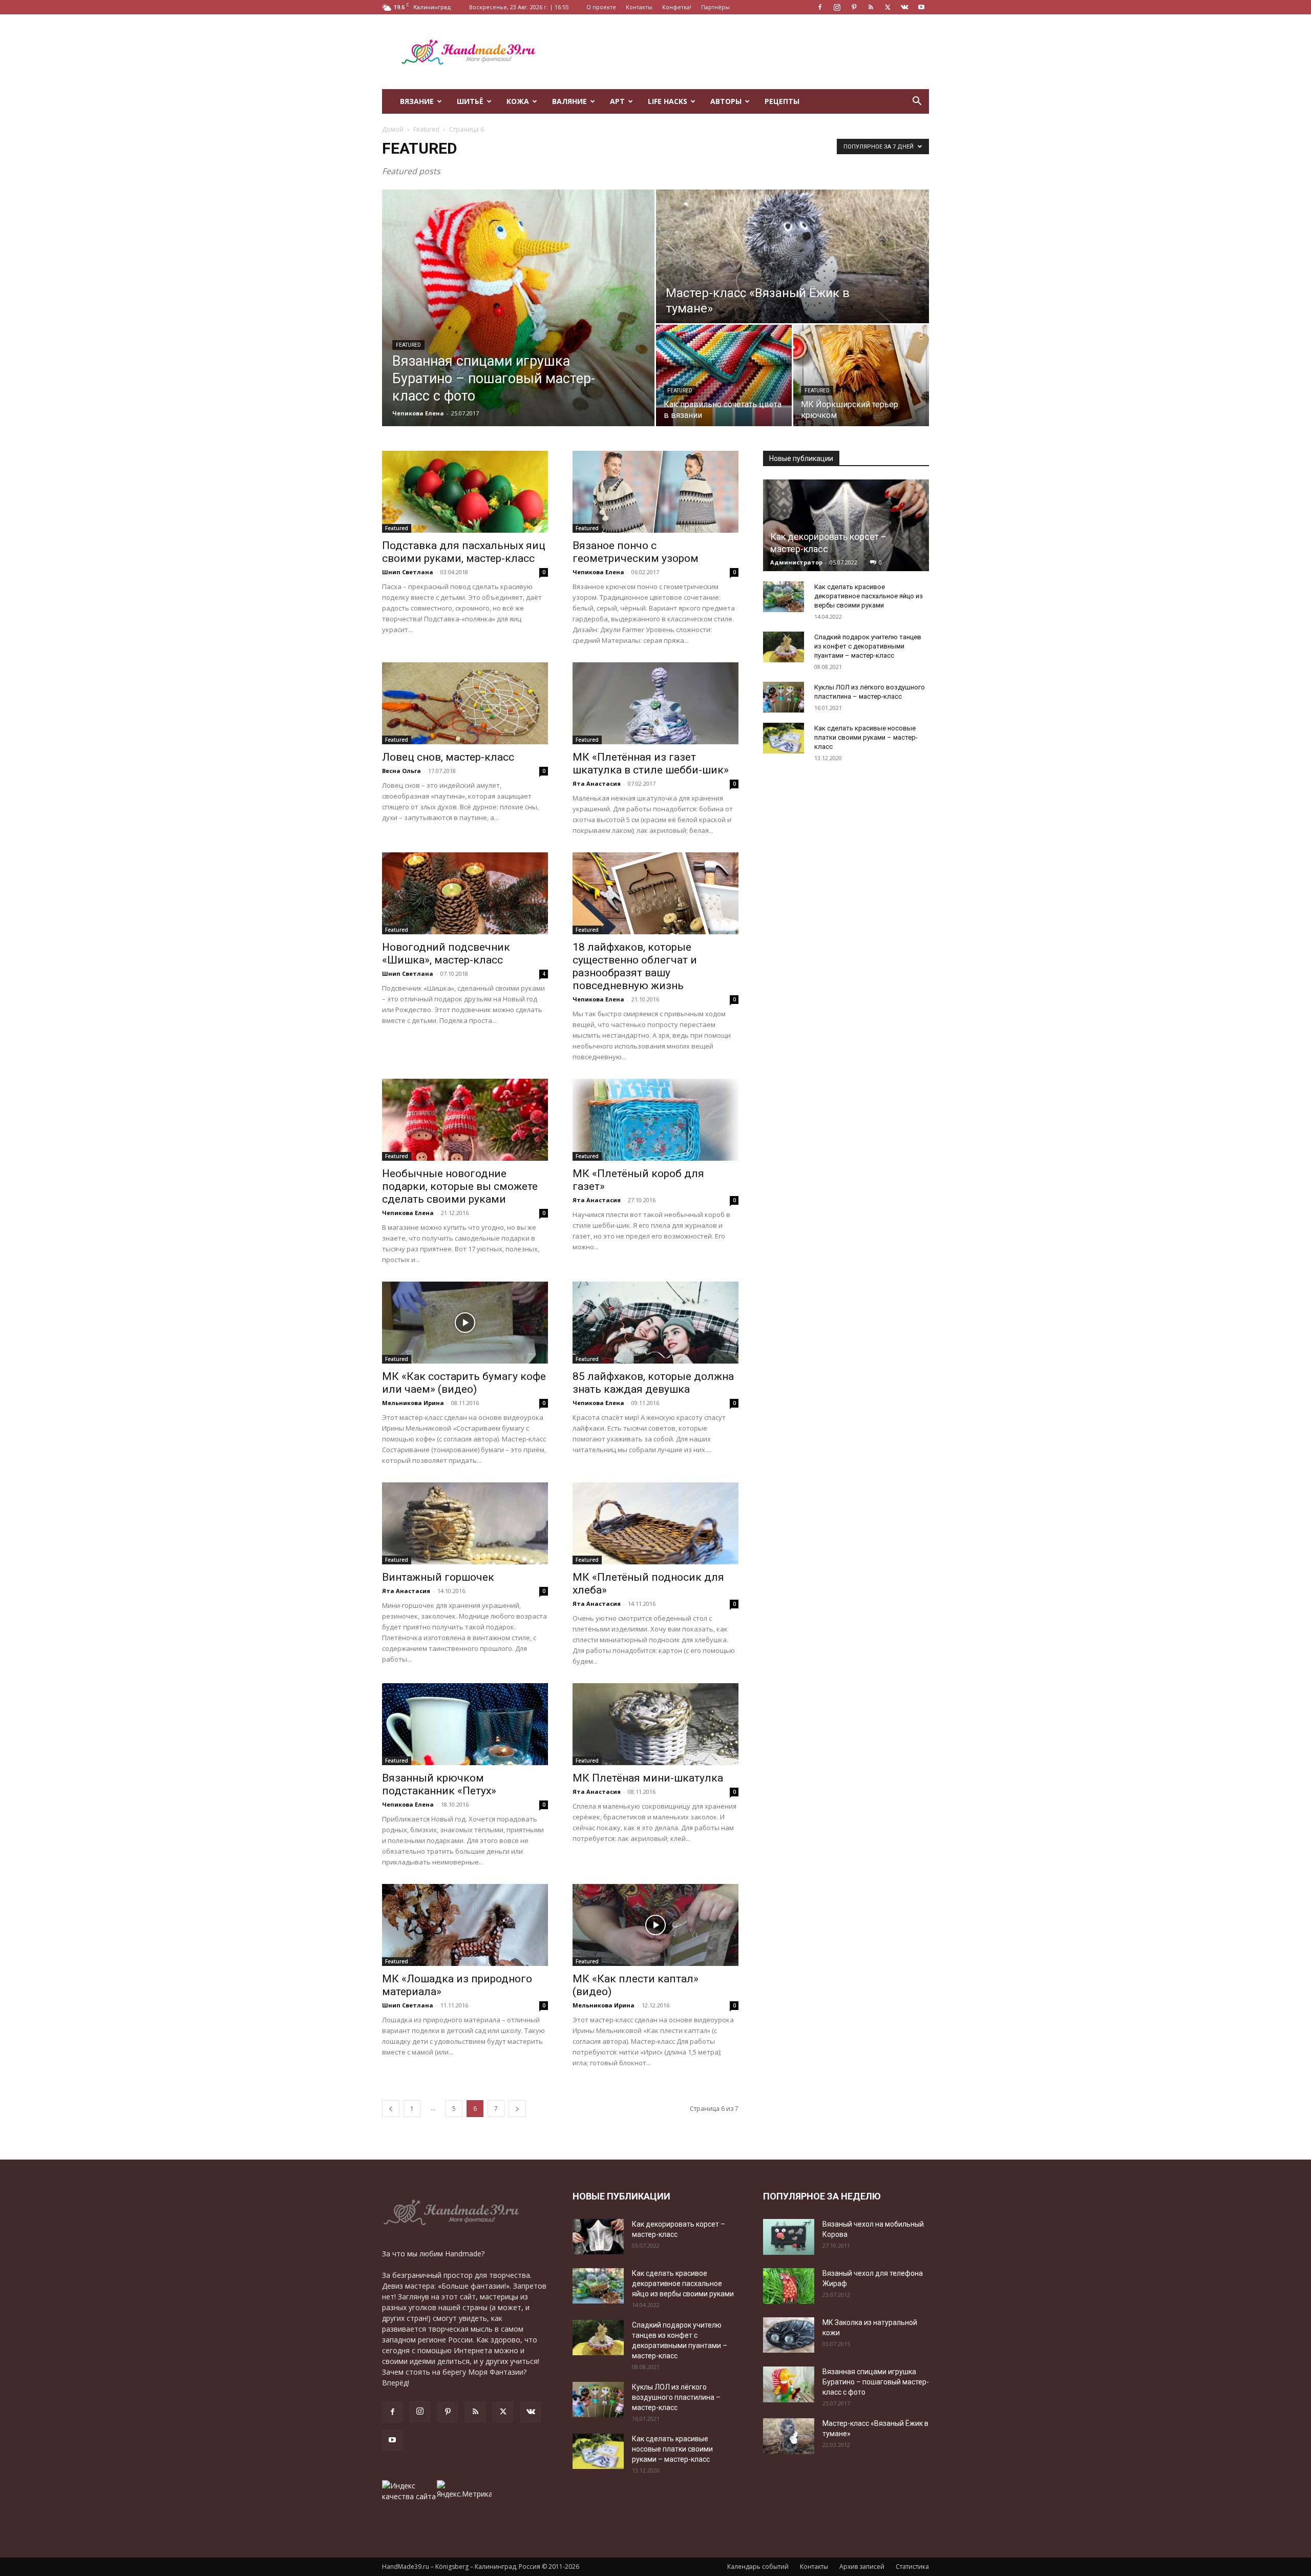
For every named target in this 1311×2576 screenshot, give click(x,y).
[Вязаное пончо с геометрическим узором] (655, 492)
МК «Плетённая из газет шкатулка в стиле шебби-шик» (651, 763)
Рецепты (782, 101)
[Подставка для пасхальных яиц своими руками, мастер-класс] (465, 492)
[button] (917, 102)
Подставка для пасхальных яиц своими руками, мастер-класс (464, 552)
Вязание (417, 101)
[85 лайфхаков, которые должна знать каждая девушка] (655, 1323)
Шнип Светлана (408, 572)
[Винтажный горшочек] (465, 1523)
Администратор (796, 562)
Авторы (726, 101)
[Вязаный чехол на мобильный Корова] (789, 2237)
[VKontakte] (904, 7)
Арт (617, 101)
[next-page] (517, 2109)
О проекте (601, 7)
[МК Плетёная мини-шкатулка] (655, 1724)
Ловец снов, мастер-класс (448, 757)
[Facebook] (820, 7)
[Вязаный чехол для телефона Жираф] (789, 2286)
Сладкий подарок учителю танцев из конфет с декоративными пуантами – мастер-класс (868, 646)
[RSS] (871, 7)
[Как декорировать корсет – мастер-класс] (846, 525)
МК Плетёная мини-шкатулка (648, 1778)
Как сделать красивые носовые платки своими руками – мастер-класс (866, 737)
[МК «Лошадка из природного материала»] (465, 1925)
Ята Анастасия (597, 783)
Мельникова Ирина (413, 1403)
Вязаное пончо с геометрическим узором (636, 552)
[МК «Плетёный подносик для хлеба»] (655, 1523)
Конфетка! (677, 7)
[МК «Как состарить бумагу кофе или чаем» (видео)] (465, 1323)
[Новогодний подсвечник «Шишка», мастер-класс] (465, 893)
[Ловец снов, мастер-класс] (465, 703)
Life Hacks (668, 101)
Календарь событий (758, 2567)
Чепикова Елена (418, 413)
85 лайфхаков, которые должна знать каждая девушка (653, 1383)
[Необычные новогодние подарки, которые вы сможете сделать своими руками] (465, 1120)
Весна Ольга (401, 771)
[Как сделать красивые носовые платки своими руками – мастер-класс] (784, 738)
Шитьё (470, 101)
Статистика (912, 2567)
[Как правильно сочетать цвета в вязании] (724, 375)
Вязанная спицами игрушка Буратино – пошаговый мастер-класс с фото (876, 2382)
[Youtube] (921, 7)
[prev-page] (391, 2109)
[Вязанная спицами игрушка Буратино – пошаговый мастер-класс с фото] (518, 308)
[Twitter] (887, 7)
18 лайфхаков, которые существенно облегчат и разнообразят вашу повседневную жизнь (635, 966)
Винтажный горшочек (438, 1577)
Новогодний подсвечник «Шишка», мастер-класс (446, 954)
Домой (393, 129)
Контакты (639, 7)
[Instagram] (837, 7)
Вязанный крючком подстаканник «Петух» (439, 1784)
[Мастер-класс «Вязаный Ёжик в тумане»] (792, 256)
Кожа (518, 101)
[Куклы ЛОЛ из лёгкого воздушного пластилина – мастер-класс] (784, 697)
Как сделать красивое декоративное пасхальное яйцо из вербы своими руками (869, 596)
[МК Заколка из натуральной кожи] (789, 2335)
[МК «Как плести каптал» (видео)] (655, 1925)
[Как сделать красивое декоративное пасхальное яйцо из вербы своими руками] (784, 597)
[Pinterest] (854, 7)
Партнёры (715, 7)
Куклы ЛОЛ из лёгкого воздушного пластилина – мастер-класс (676, 2397)
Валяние (569, 101)
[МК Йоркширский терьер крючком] (861, 375)
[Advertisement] (743, 52)
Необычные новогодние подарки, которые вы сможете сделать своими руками (460, 1186)
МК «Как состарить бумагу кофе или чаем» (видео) (464, 1383)
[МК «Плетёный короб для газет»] (655, 1120)
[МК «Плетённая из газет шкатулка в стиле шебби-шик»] (655, 703)
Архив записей (862, 2567)
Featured (426, 129)
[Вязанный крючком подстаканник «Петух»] (465, 1724)
